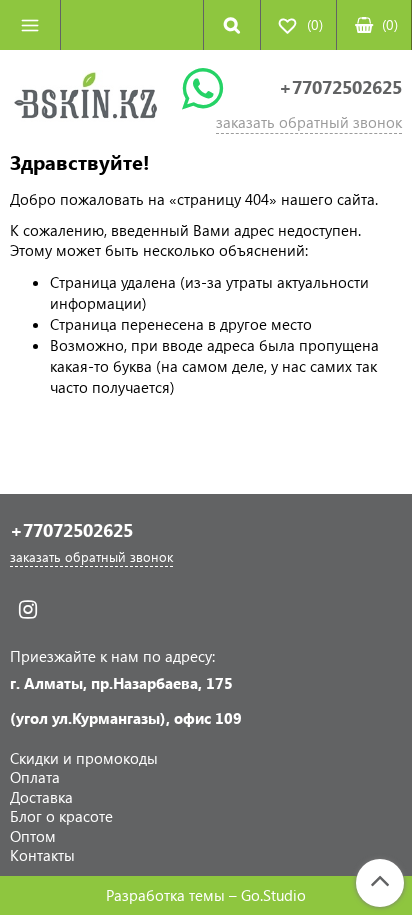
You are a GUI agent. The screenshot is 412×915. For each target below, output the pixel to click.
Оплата (35, 777)
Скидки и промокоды (84, 758)
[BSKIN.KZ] (86, 100)
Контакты (42, 855)
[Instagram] (27, 609)
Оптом (33, 836)
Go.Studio (273, 895)
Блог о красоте (61, 816)
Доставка (41, 797)
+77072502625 (340, 87)
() (390, 24)
